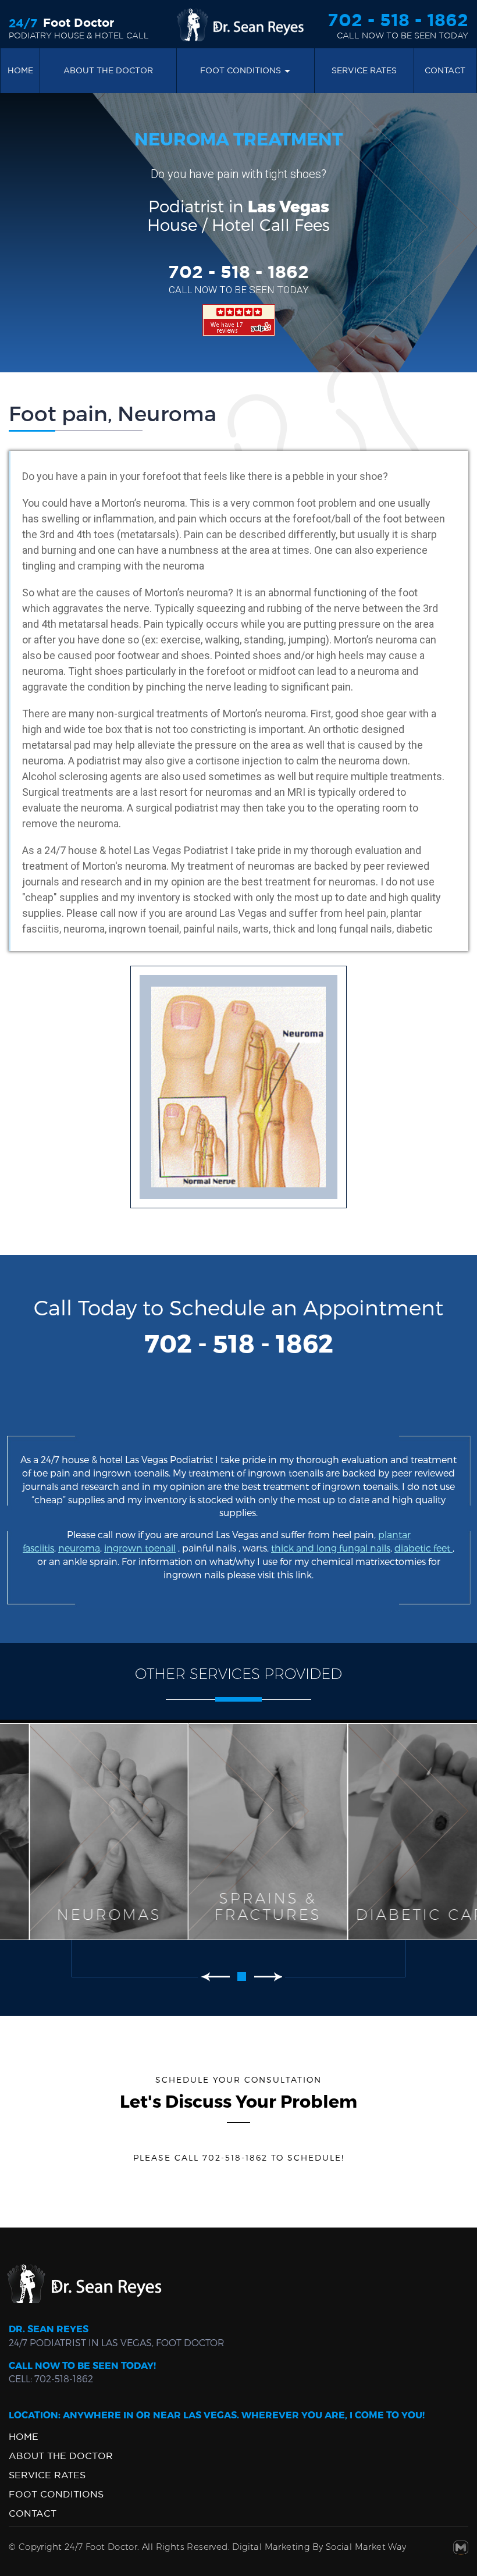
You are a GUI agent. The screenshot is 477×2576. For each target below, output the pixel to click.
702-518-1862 (64, 2378)
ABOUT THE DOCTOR (61, 2456)
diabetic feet (423, 1548)
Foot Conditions (56, 2494)
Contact (445, 70)
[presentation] (215, 1976)
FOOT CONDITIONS (241, 70)
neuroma (79, 1548)
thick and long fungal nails (331, 1548)
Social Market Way (366, 2547)
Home (20, 70)
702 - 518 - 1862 (398, 20)
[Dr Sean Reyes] (238, 24)
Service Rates (364, 70)
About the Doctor (108, 70)
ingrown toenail (140, 1548)
